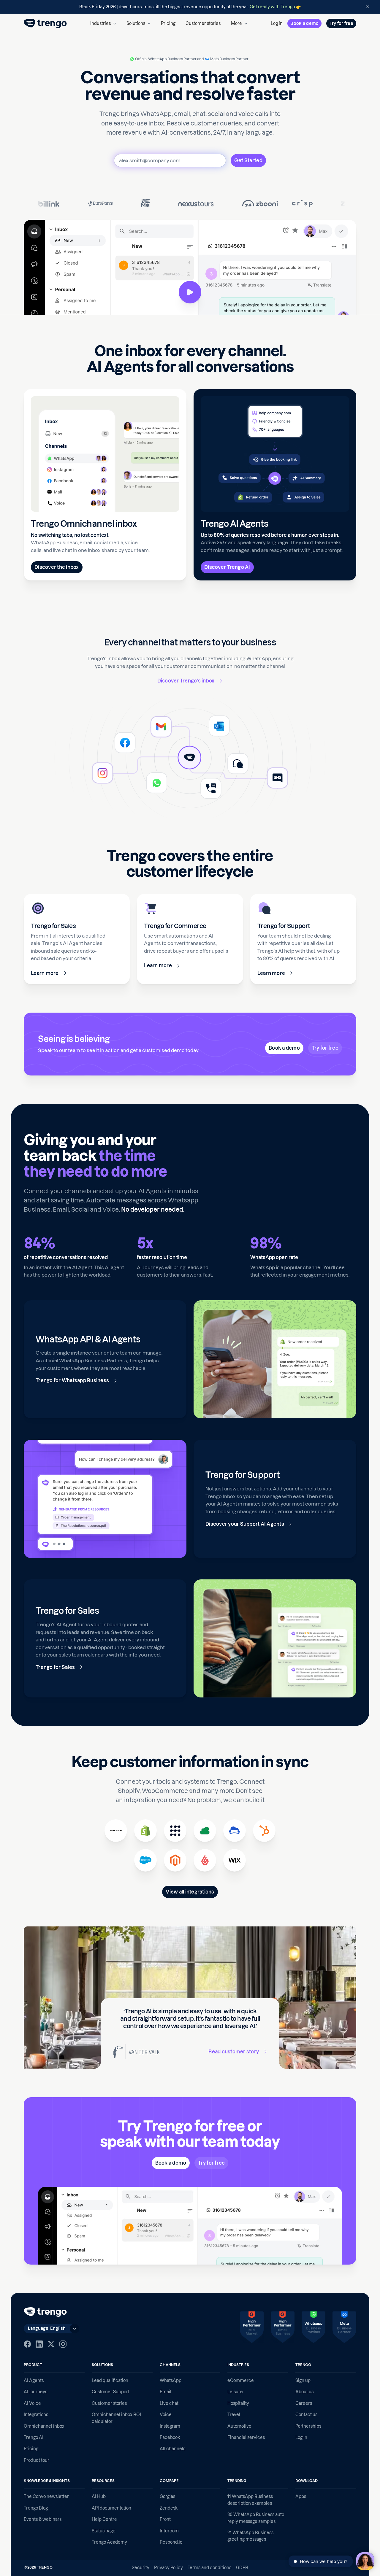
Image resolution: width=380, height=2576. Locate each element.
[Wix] (235, 1860)
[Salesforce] (145, 1860)
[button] (103, 23)
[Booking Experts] (205, 1831)
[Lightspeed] (205, 1860)
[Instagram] (63, 2344)
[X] (51, 2344)
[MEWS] (116, 1831)
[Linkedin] (39, 2344)
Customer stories (203, 23)
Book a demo (304, 23)
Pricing (168, 23)
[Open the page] (190, 7)
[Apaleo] (175, 1831)
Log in (277, 23)
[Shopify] (145, 1831)
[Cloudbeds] (235, 1831)
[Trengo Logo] (45, 2312)
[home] (45, 23)
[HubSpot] (264, 1831)
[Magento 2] (175, 1860)
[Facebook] (27, 2344)
